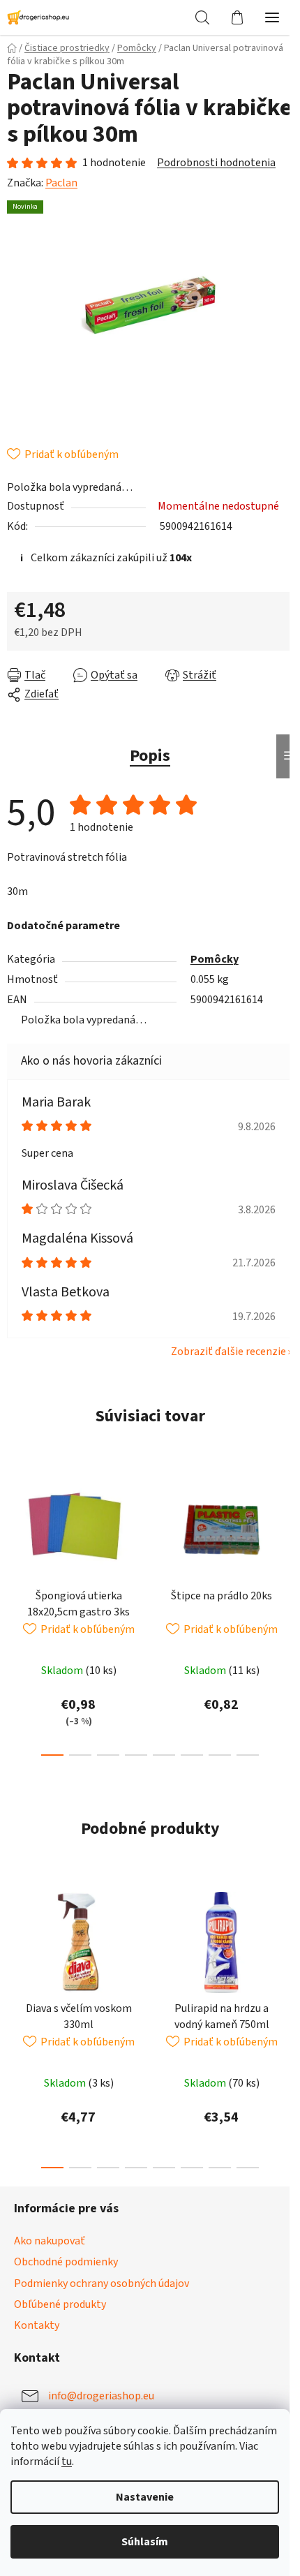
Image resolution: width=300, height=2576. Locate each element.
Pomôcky (215, 959)
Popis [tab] (150, 756)
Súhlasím (145, 2542)
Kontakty (37, 2325)
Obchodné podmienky (66, 2262)
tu (67, 2462)
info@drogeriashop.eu (101, 2396)
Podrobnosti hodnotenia (216, 163)
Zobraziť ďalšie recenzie (228, 1352)
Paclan (61, 183)
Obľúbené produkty (60, 2304)
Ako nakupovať (50, 2241)
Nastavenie (145, 2497)
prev (15, 1536)
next (285, 1536)
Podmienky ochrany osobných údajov (102, 2283)
